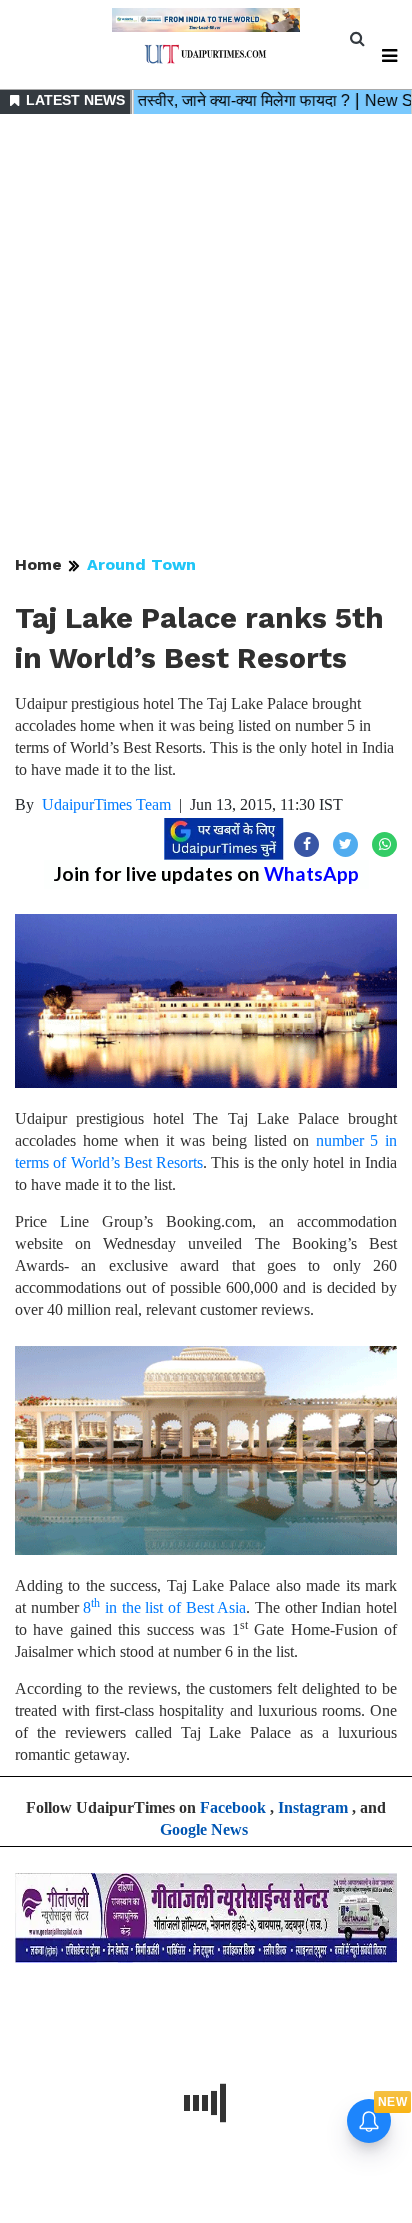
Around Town (141, 564)
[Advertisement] (206, 336)
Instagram (313, 1807)
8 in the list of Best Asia (164, 1607)
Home (38, 564)
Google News (204, 1829)
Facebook (233, 1807)
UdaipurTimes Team (106, 804)
